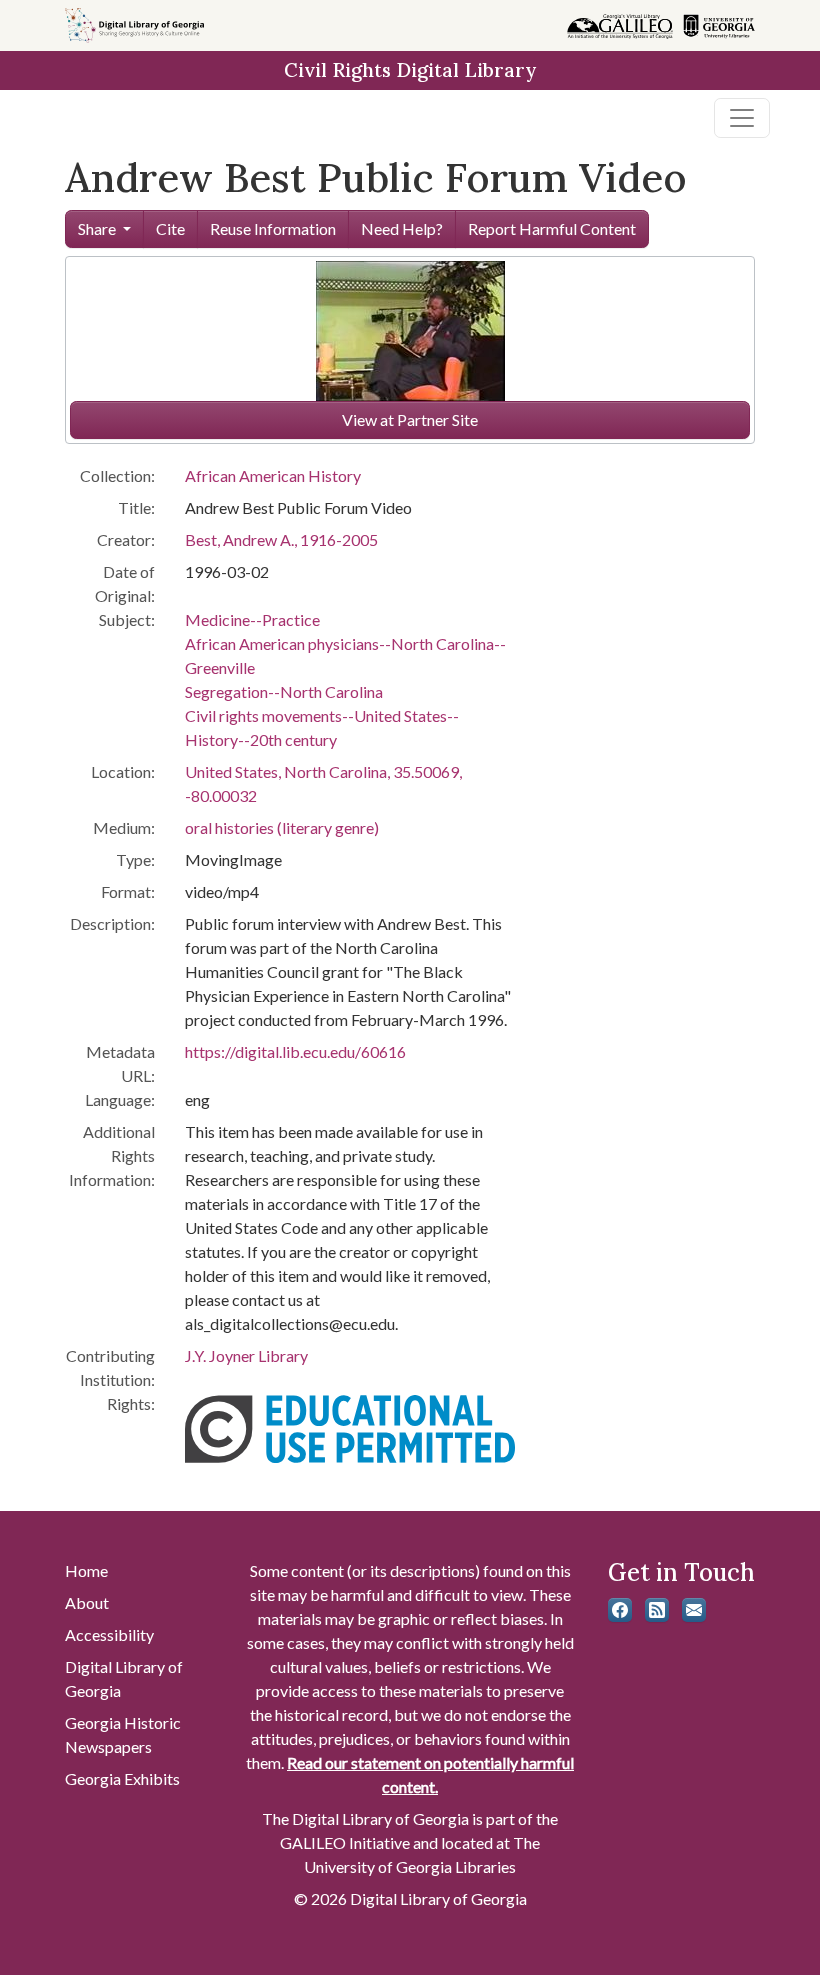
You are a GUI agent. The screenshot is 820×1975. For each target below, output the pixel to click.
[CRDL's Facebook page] (620, 1610)
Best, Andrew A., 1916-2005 (281, 539)
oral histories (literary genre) (282, 827)
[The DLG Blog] (657, 1610)
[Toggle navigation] (742, 118)
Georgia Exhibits (122, 1778)
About (87, 1602)
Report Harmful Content (552, 228)
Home (86, 1570)
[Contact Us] (694, 1610)
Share (97, 228)
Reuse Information (273, 228)
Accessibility (109, 1634)
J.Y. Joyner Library (246, 1355)
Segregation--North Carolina (284, 691)
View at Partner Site (410, 419)
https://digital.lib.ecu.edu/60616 (295, 1051)
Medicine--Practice (252, 619)
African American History (273, 475)
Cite (170, 228)
